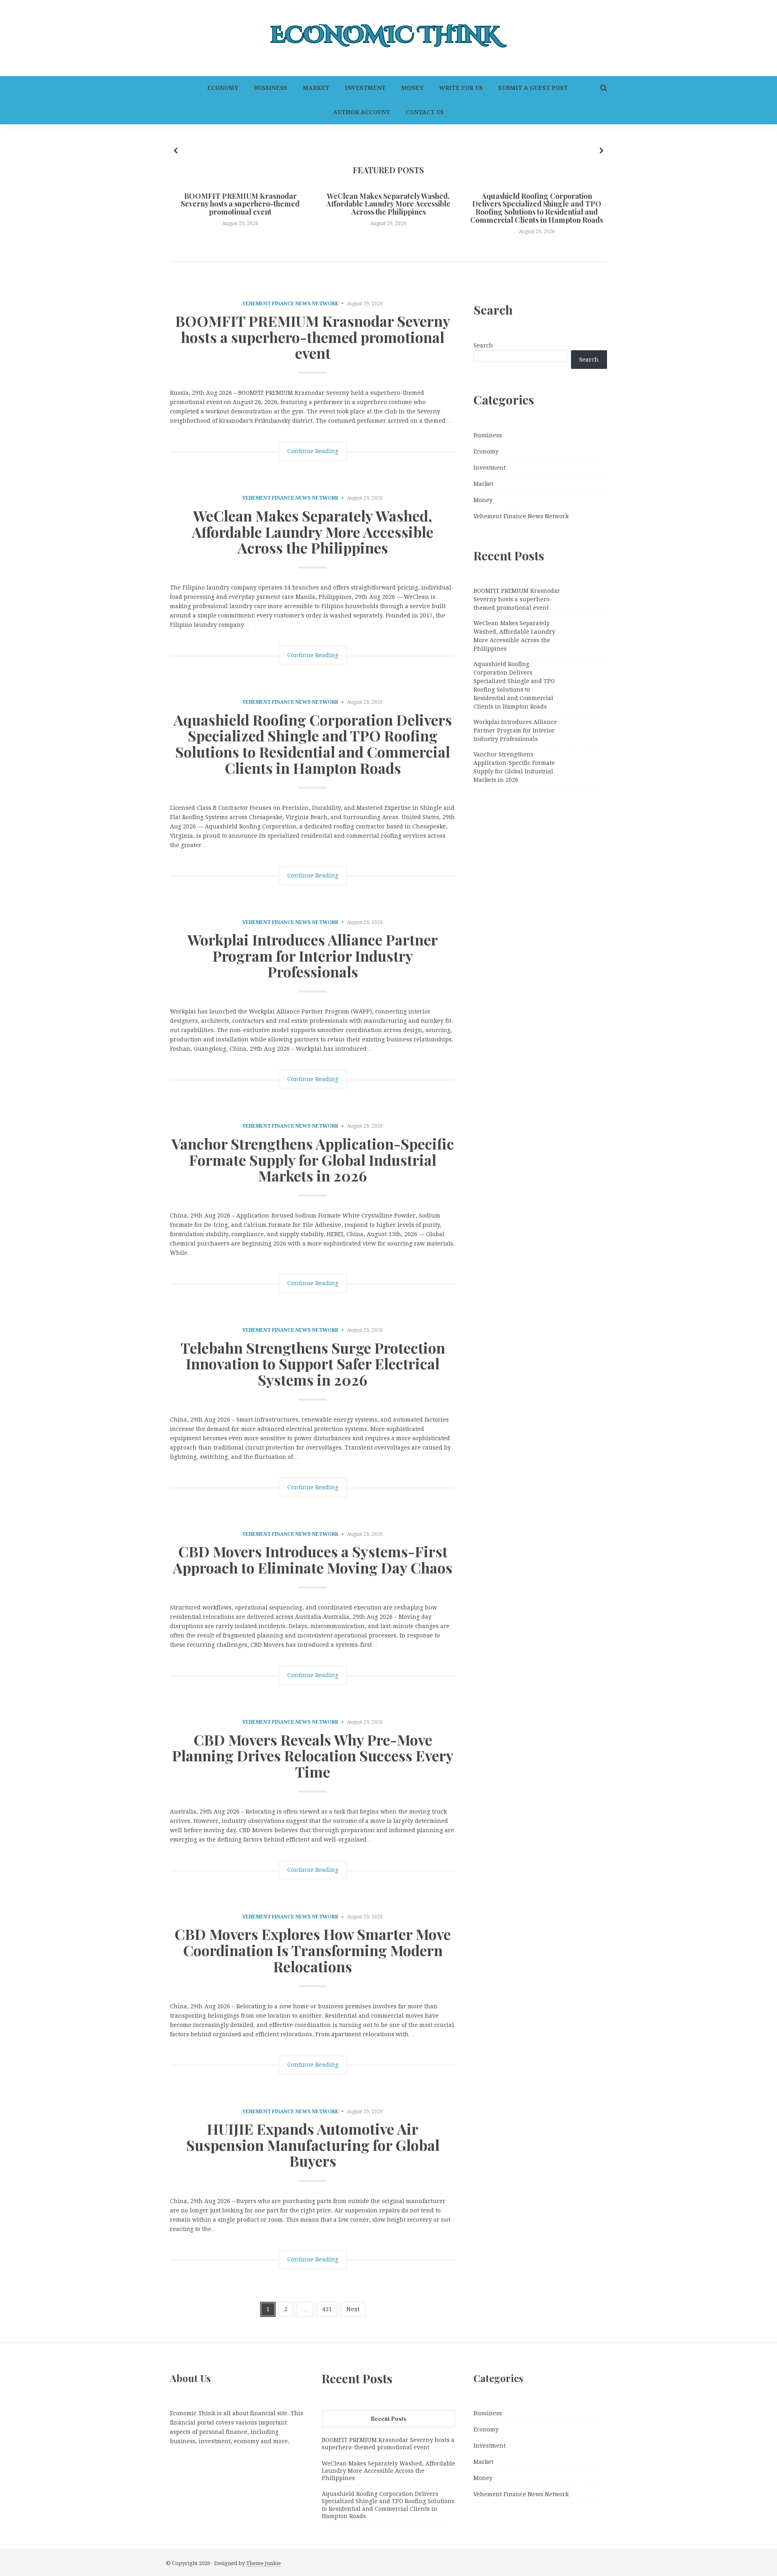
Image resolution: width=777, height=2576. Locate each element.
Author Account (362, 112)
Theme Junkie (263, 2563)
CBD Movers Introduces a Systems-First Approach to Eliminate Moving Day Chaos (313, 1559)
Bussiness (271, 88)
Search (483, 345)
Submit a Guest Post (533, 88)
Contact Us (425, 112)
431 (327, 2309)
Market (316, 88)
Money (412, 88)
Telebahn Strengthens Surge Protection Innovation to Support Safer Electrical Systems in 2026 (313, 1364)
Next (353, 2309)
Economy (223, 88)
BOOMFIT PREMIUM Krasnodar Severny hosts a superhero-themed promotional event (240, 204)
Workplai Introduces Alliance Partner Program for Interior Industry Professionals (313, 955)
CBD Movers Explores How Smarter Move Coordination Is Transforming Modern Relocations (313, 1950)
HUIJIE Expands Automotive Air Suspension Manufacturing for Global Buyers (313, 2145)
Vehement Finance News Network (290, 304)
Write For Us (461, 88)
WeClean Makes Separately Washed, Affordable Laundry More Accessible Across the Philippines (388, 204)
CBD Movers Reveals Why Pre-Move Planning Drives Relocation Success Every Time (313, 1755)
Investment (365, 88)
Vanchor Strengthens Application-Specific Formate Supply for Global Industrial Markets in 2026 (313, 1159)
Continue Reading (313, 451)
